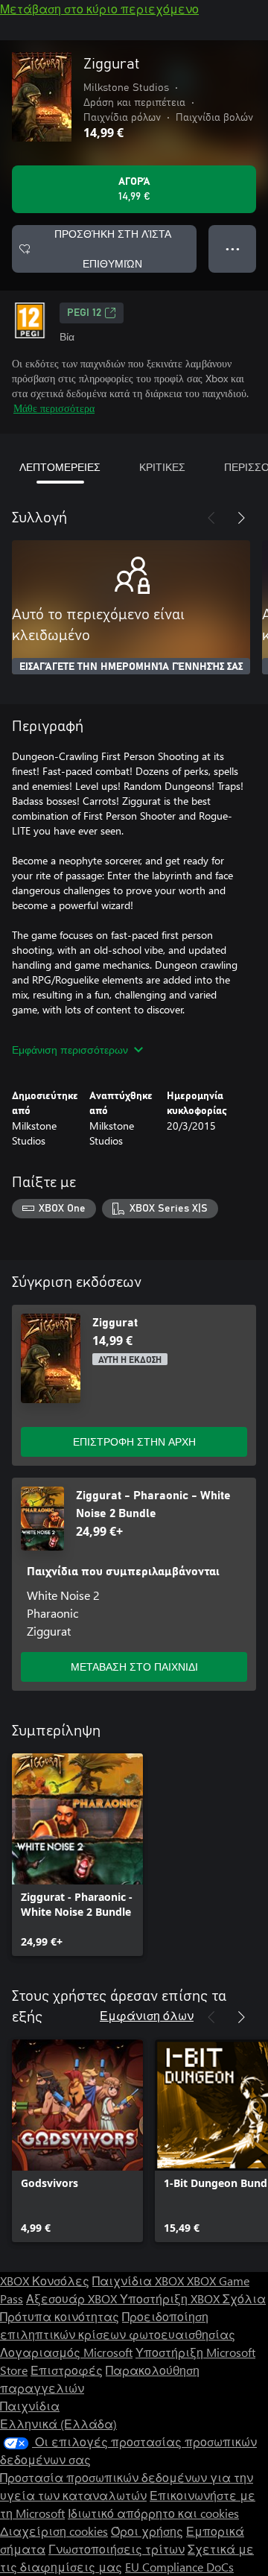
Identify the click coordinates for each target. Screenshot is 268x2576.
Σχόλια (244, 2298)
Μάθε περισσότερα (54, 408)
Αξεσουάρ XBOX (73, 2298)
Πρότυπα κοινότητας (60, 2316)
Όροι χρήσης (147, 2531)
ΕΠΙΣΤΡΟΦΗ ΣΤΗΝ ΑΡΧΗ (134, 1442)
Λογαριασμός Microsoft (66, 2352)
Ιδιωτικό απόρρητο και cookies (153, 2513)
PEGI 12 (84, 313)
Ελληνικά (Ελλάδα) (58, 2424)
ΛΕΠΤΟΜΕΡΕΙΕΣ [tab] (60, 467)
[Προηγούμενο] (211, 518)
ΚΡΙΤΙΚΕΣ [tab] (162, 467)
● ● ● (233, 249)
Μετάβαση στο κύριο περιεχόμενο (99, 9)
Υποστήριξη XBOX (171, 2298)
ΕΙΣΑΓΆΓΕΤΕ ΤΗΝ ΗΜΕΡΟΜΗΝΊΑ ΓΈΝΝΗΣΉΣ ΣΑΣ (131, 667)
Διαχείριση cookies (54, 2531)
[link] (77, 1855)
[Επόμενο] (241, 518)
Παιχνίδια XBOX (140, 2281)
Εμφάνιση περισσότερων (70, 1050)
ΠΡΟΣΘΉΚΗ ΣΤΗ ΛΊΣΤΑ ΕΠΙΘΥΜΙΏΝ (113, 249)
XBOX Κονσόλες (45, 2281)
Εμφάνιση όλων (147, 2015)
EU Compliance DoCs (179, 2567)
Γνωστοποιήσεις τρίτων (117, 2549)
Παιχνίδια (30, 2406)
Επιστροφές (67, 2370)
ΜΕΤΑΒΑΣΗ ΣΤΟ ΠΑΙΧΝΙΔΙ (134, 1667)
